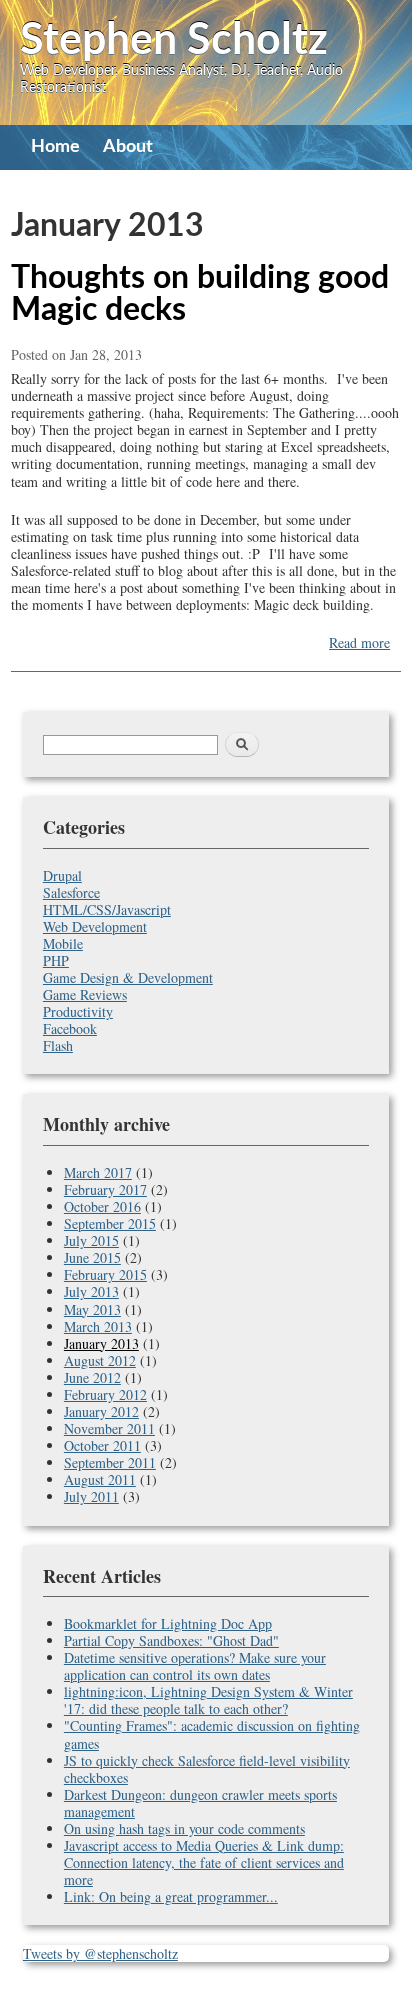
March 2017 (98, 1172)
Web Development (95, 926)
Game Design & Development (128, 977)
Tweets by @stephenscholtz (100, 1953)
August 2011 (100, 1479)
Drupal (62, 875)
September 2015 (110, 1223)
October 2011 (102, 1445)
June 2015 (92, 1257)
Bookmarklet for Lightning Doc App (168, 1623)
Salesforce (71, 892)
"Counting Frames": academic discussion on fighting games (212, 1734)
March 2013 (98, 1326)
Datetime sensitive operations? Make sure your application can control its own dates (195, 1666)
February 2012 (105, 1394)
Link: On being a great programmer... (171, 1896)
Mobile (63, 943)
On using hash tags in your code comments (184, 1828)
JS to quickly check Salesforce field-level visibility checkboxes (207, 1769)
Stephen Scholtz (174, 41)
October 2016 (102, 1206)
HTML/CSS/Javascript (107, 909)
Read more (359, 642)
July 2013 (91, 1291)
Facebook (70, 1028)
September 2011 (110, 1462)
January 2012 (101, 1411)
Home (55, 147)
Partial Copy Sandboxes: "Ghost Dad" (171, 1640)
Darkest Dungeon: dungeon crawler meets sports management (200, 1803)
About (128, 147)
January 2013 (101, 1343)
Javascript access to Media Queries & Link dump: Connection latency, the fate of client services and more (204, 1862)
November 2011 (109, 1428)
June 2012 (92, 1377)
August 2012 (100, 1360)
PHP (56, 960)
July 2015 (91, 1240)
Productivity (78, 1011)
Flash (58, 1045)
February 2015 (105, 1274)
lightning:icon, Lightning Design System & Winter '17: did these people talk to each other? (208, 1700)
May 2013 (92, 1309)
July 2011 (91, 1496)
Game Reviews (85, 994)
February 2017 (105, 1189)
